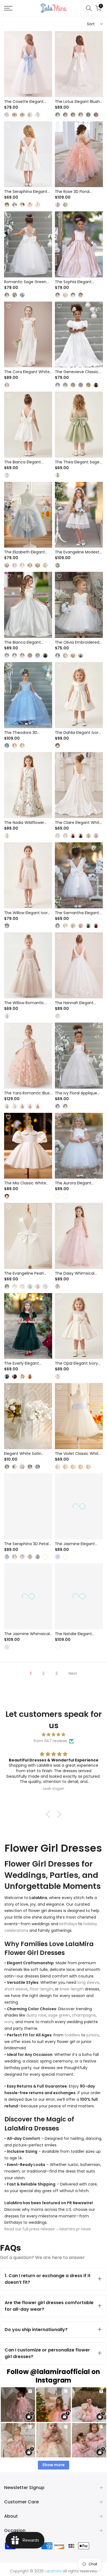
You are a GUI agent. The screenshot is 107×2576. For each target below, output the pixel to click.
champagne (84, 2015)
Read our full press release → (32, 2229)
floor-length (41, 1989)
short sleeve (16, 1989)
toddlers (72, 2035)
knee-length (72, 1989)
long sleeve (88, 1982)
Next (73, 1673)
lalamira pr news (75, 2229)
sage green (59, 2015)
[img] (54, 1735)
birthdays (68, 1924)
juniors (93, 2035)
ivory (9, 2022)
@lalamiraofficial (60, 2372)
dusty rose (36, 2015)
